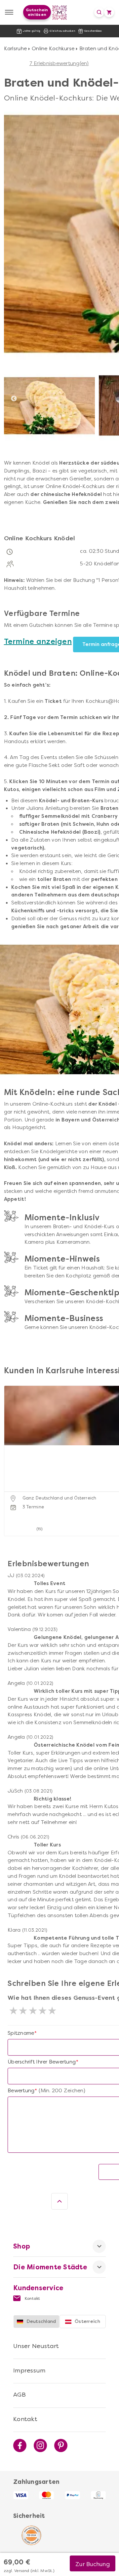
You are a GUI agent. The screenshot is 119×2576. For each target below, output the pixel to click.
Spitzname (21, 2033)
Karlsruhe (15, 49)
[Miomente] (60, 12)
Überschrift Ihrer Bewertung (42, 2062)
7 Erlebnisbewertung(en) (59, 63)
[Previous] (14, 399)
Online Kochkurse (53, 49)
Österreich (87, 2321)
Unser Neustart (36, 2346)
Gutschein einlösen (37, 12)
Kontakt (32, 2298)
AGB (20, 2395)
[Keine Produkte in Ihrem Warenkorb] (109, 12)
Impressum (29, 2370)
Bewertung (21, 2091)
